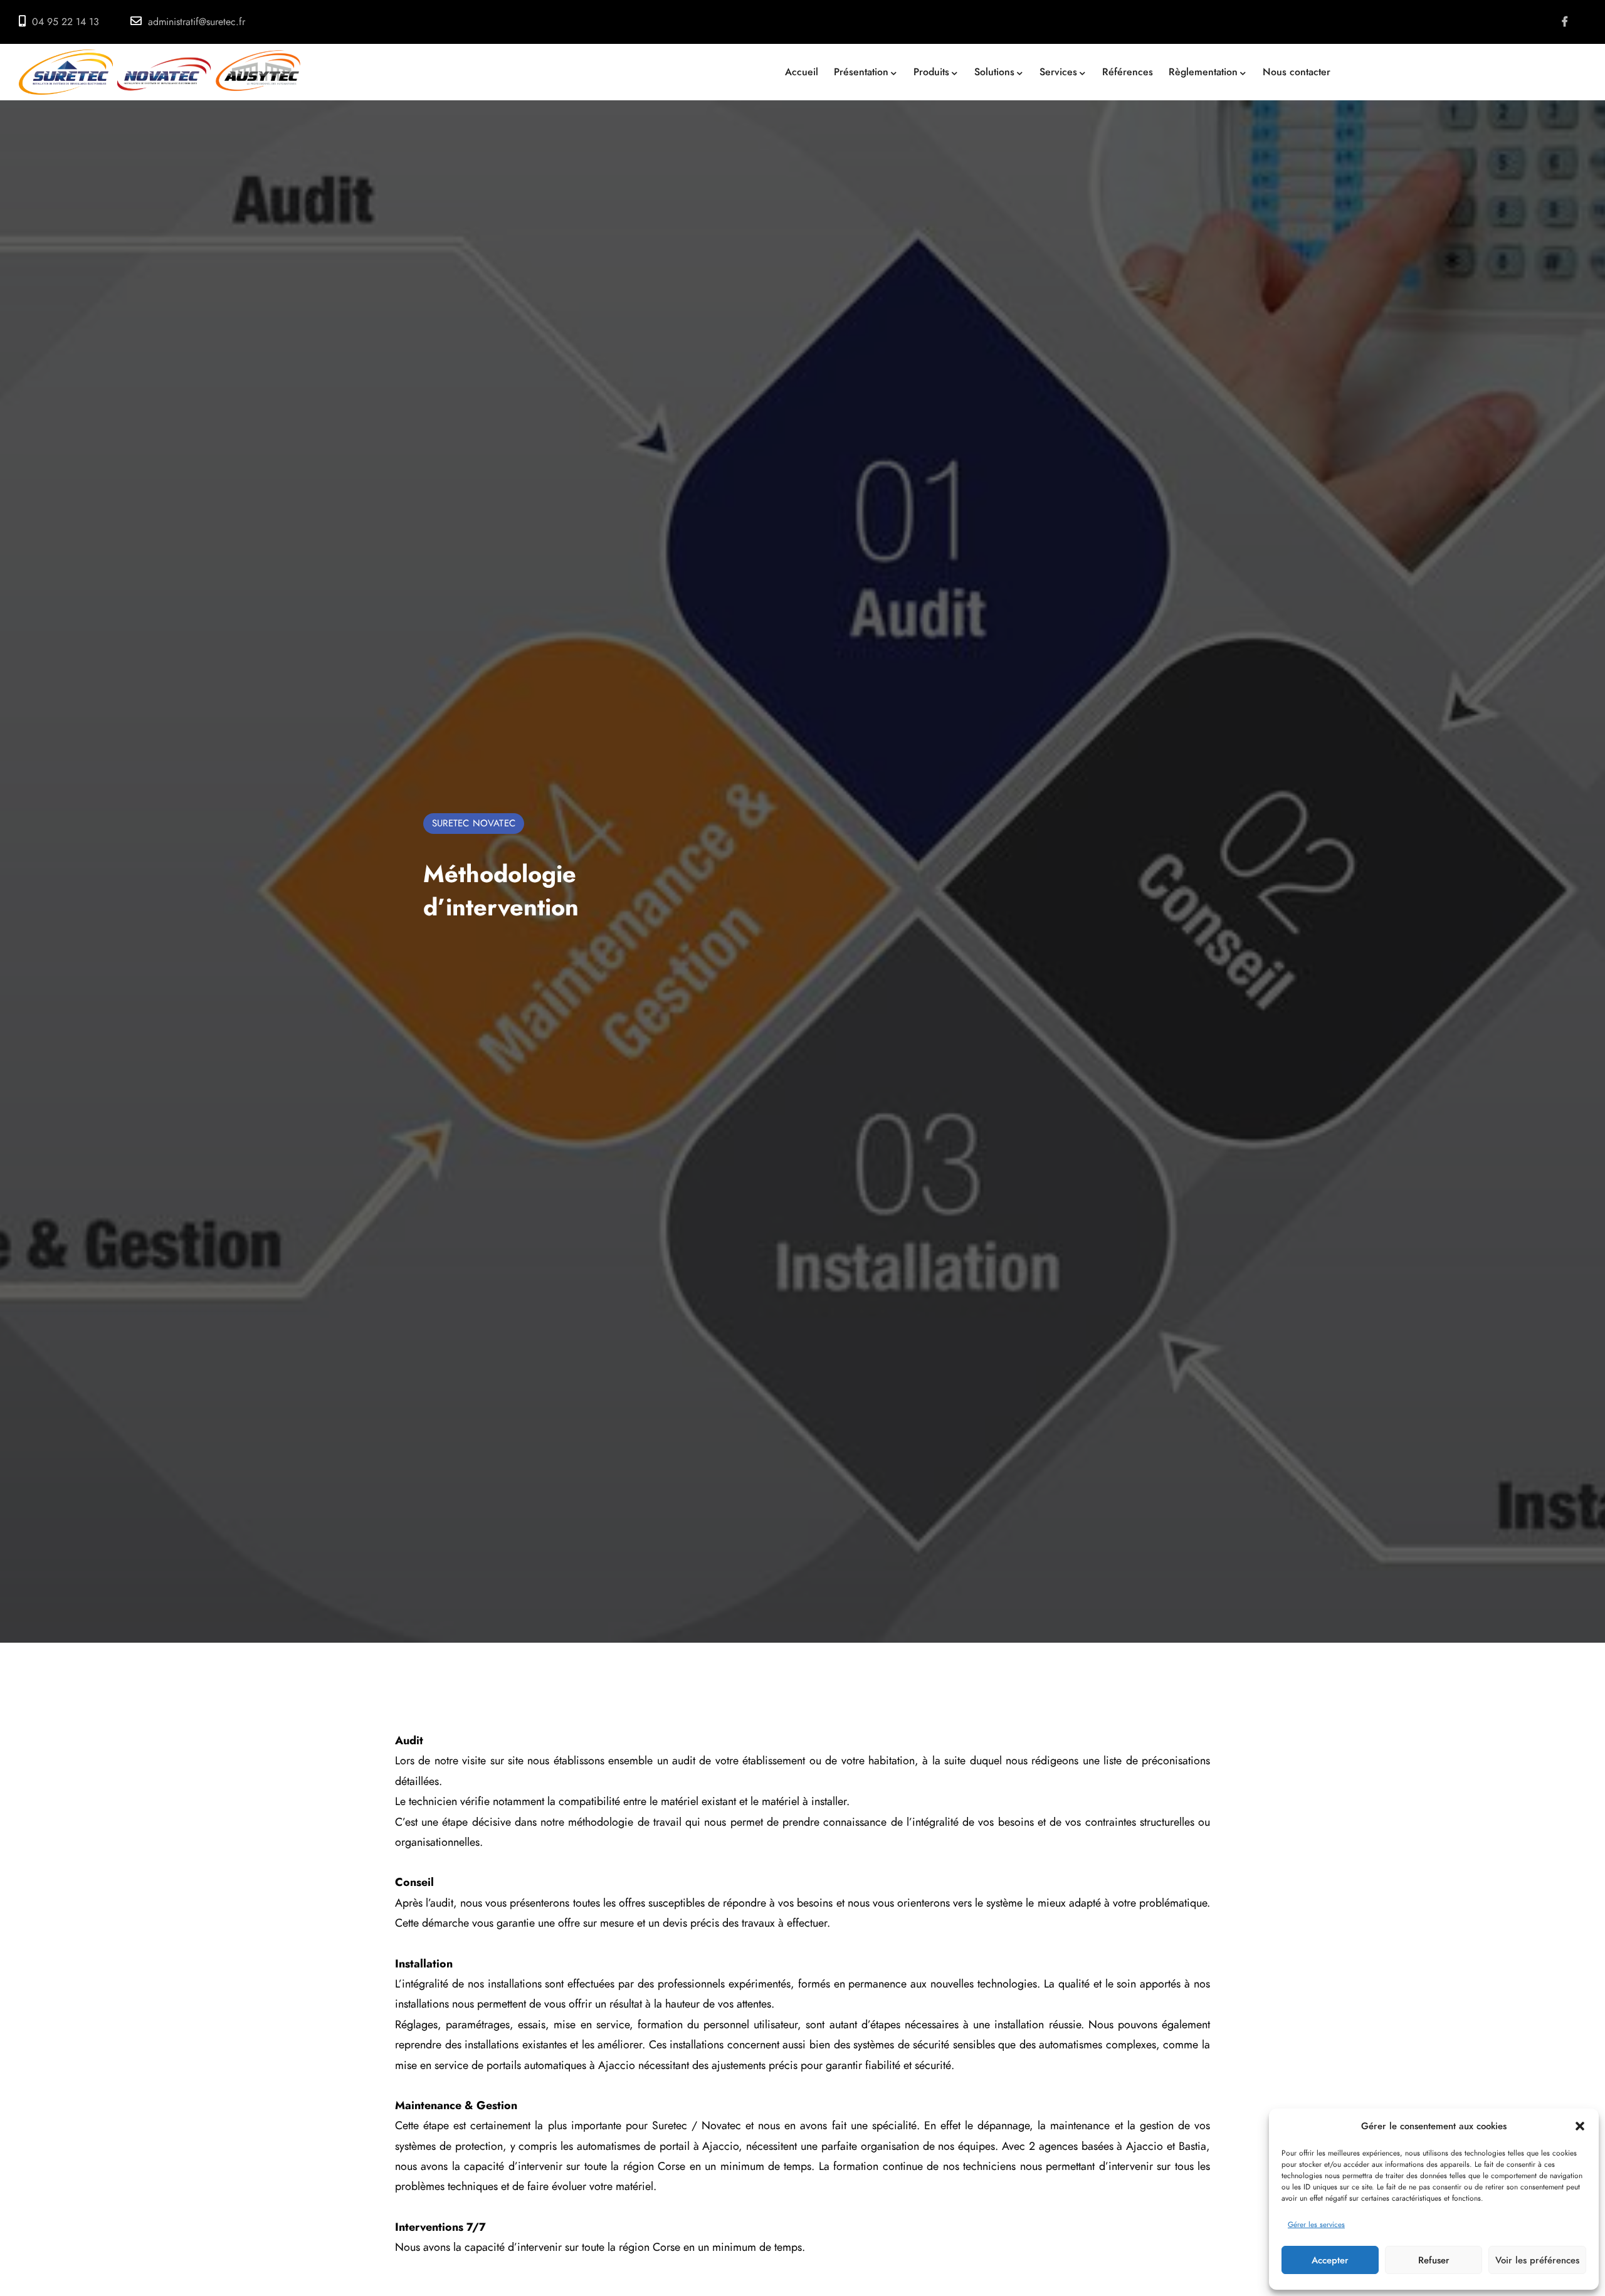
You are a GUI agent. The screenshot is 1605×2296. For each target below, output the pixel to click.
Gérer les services (1316, 2225)
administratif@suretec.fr (197, 22)
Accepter (1330, 2260)
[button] (1580, 2126)
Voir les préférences (1537, 2260)
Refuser (1434, 2260)
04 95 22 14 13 (66, 22)
